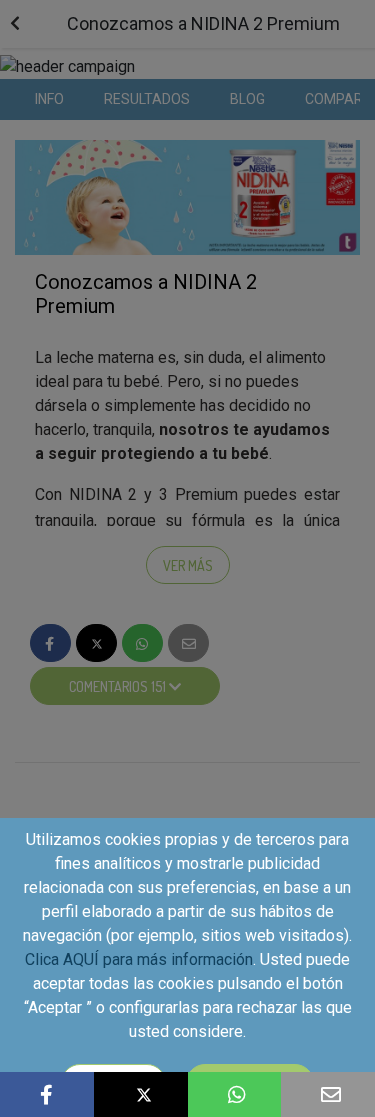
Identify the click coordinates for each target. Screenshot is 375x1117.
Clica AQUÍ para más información (139, 959)
